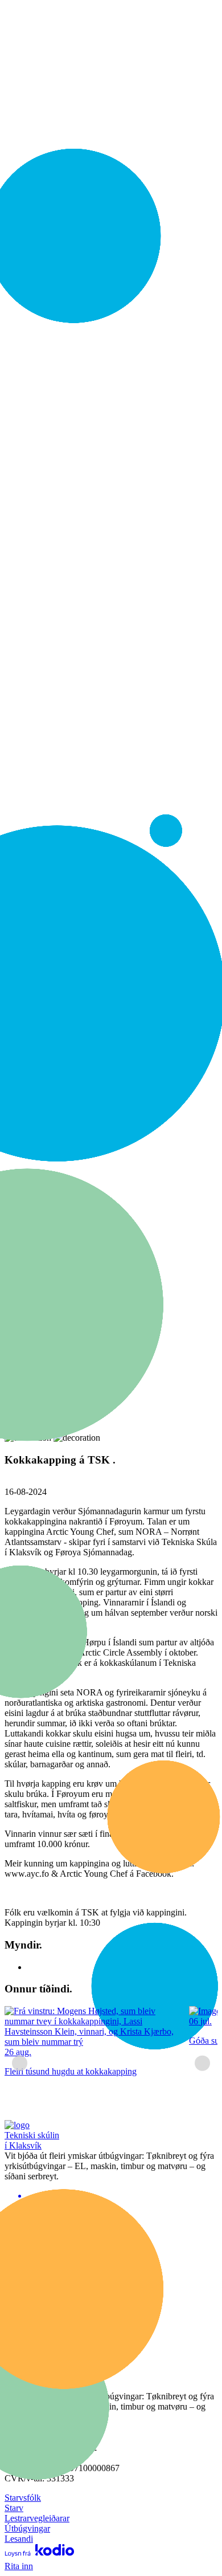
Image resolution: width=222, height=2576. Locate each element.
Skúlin (95, 1318)
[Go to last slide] (20, 2063)
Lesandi (68, 1318)
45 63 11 (21, 1308)
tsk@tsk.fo (57, 1308)
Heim (37, 1398)
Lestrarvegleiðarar (37, 2246)
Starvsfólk (23, 2225)
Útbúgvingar (28, 1318)
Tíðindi (40, 1418)
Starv (14, 2235)
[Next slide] (202, 2063)
